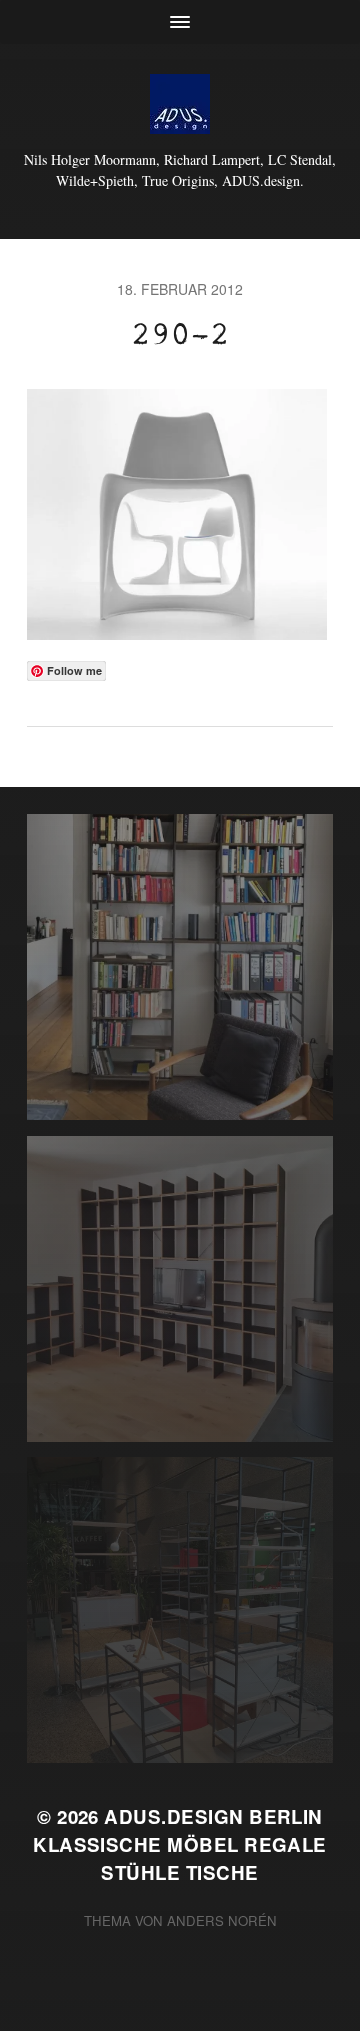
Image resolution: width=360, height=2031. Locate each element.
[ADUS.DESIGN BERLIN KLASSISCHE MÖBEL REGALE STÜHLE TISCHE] (180, 104)
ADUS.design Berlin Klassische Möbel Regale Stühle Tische (180, 1844)
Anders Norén (222, 1920)
